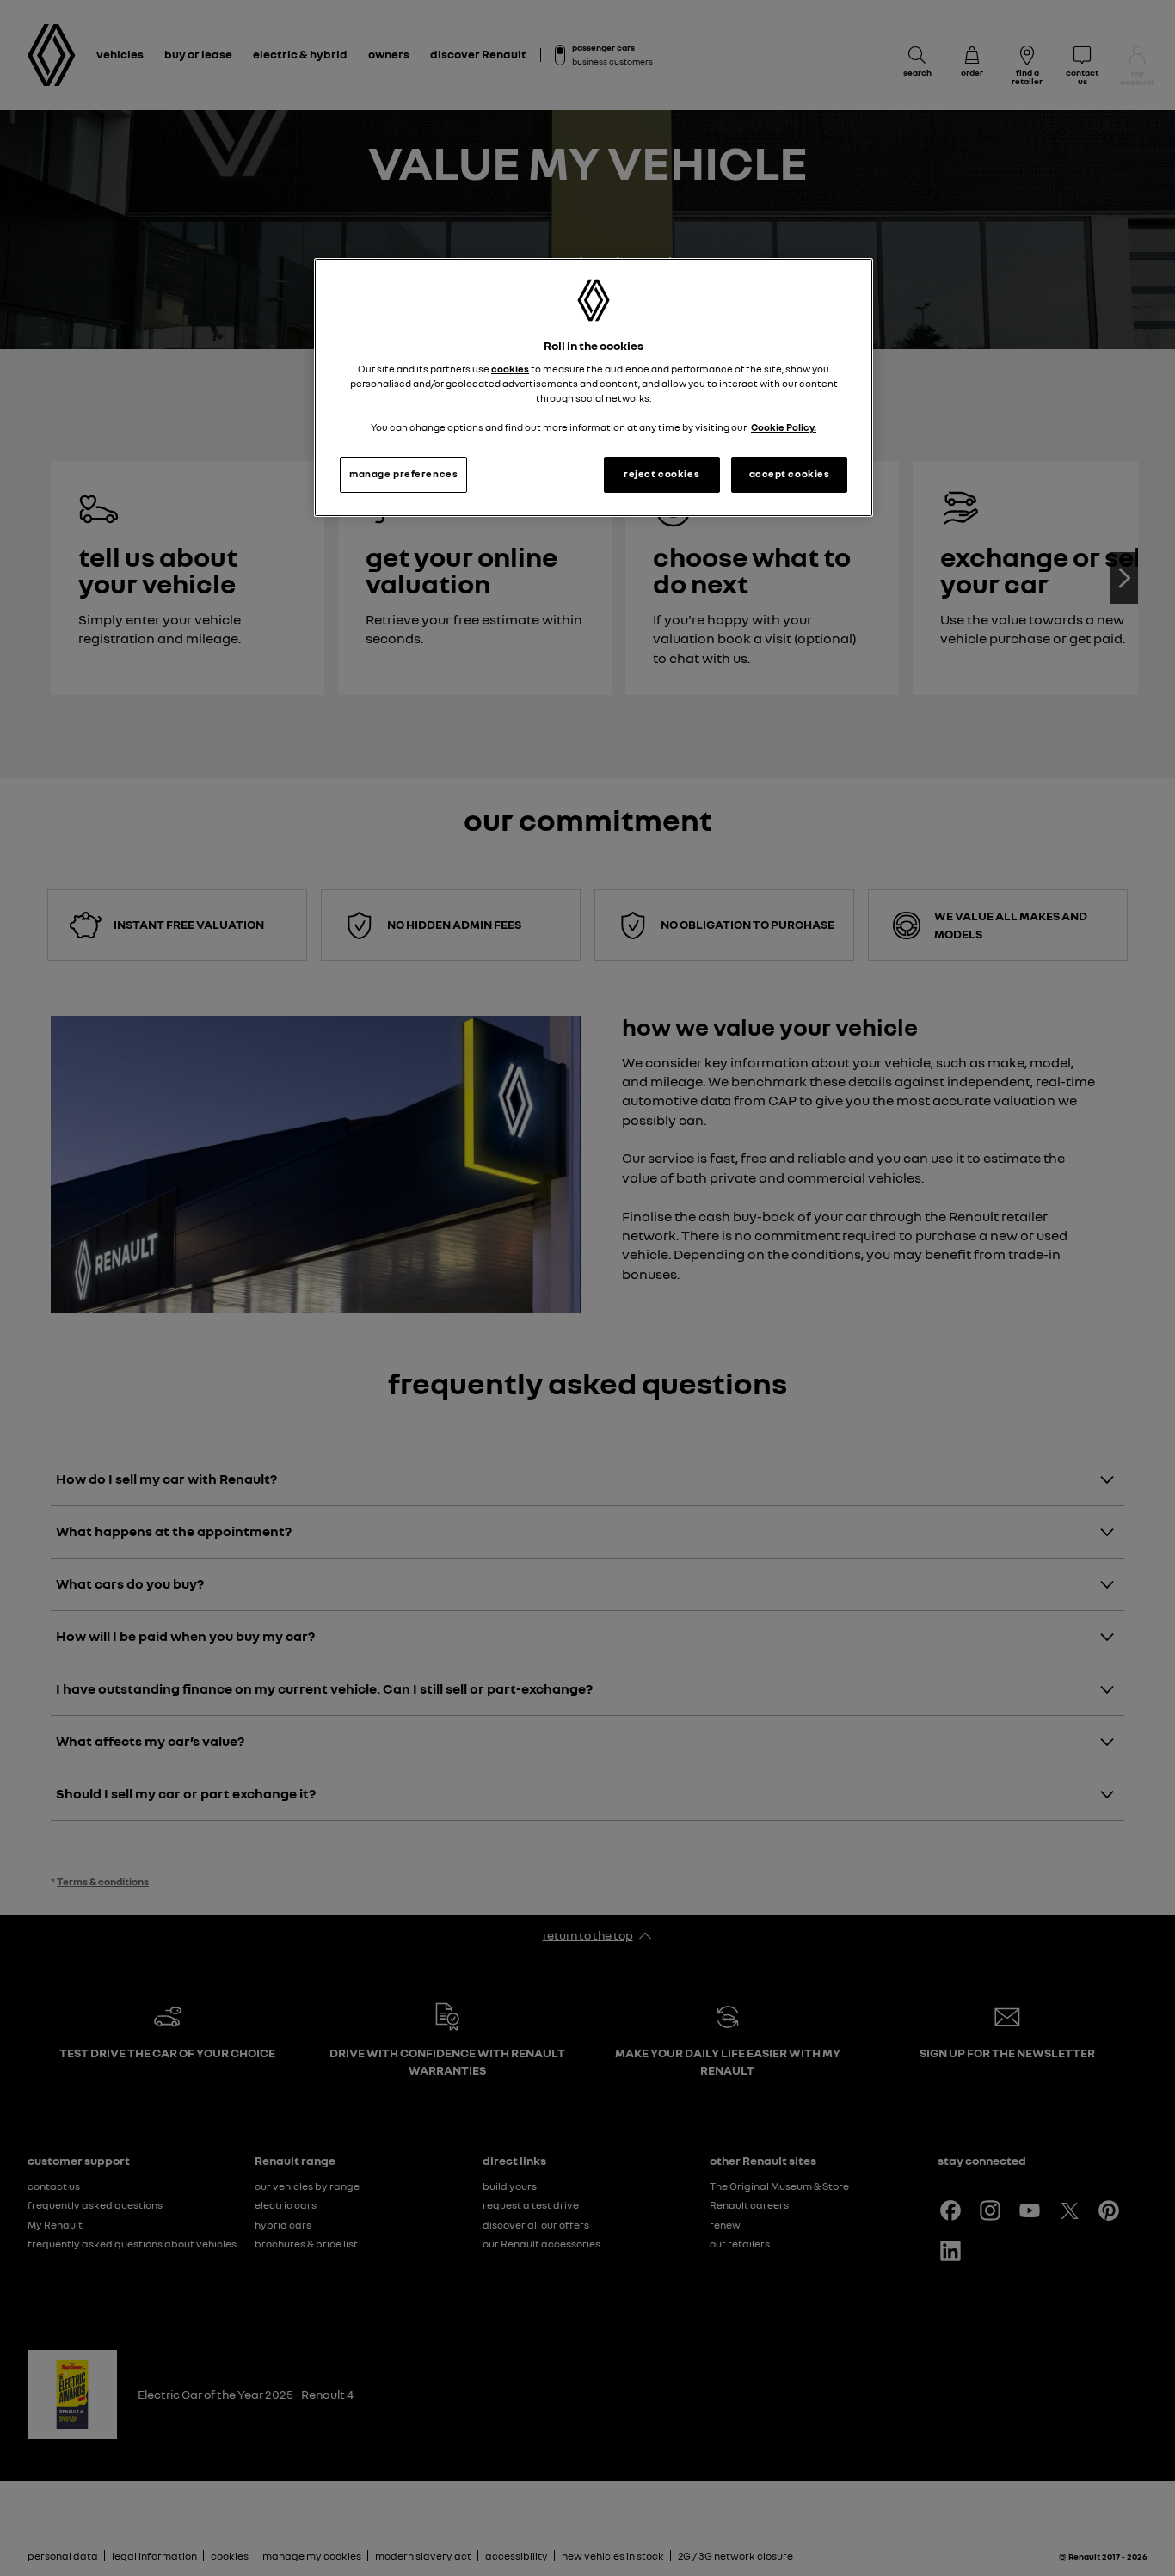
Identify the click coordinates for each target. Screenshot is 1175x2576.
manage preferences (403, 474)
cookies (510, 369)
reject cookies (661, 474)
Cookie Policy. (784, 427)
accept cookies (790, 474)
